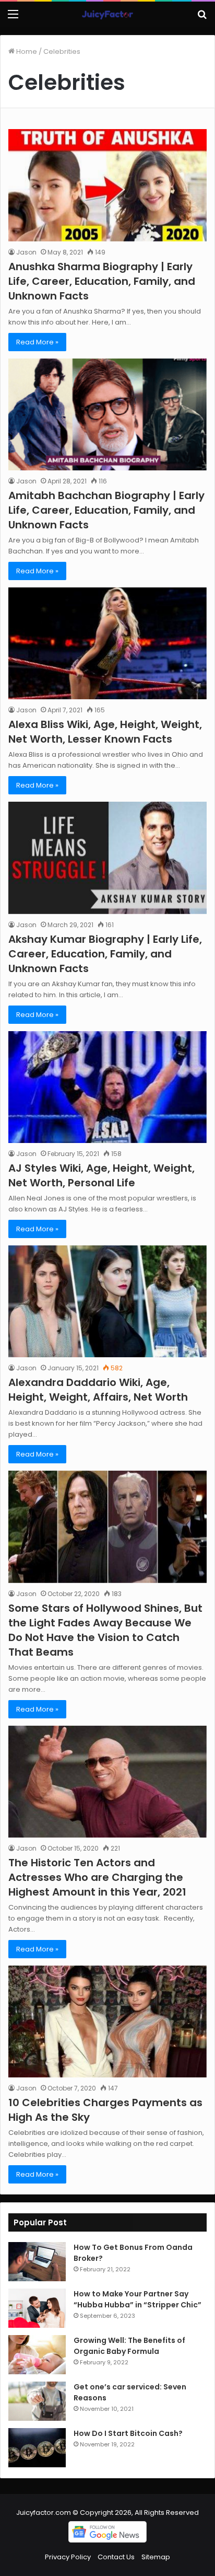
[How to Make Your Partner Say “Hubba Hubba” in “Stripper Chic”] (37, 2308)
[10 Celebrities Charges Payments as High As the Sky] (107, 2021)
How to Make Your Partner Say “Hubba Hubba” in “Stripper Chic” (138, 2299)
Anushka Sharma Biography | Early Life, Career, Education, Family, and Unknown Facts (102, 281)
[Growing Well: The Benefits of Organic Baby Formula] (37, 2355)
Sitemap (156, 2557)
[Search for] (202, 18)
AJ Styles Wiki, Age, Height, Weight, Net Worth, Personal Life (101, 1175)
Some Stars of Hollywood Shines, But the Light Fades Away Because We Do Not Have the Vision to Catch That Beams (105, 1630)
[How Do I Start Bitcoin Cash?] (37, 2448)
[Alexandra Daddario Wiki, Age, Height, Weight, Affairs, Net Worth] (107, 1301)
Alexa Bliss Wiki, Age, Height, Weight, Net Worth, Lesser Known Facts (105, 732)
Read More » (37, 342)
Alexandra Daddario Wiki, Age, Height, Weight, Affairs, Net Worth (98, 1390)
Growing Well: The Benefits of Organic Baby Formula (129, 2346)
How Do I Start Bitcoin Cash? (128, 2433)
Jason (26, 252)
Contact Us (116, 2557)
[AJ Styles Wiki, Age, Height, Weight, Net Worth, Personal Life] (107, 1087)
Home (26, 51)
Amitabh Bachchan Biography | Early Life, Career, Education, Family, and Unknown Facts (106, 510)
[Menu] (13, 18)
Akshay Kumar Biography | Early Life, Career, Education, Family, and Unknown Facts (105, 954)
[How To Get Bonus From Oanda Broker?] (37, 2262)
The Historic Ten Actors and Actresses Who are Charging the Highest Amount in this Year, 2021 (97, 1877)
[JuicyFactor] (107, 14)
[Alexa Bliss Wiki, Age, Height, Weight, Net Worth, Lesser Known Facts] (107, 643)
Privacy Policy (68, 2557)
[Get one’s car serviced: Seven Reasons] (37, 2401)
